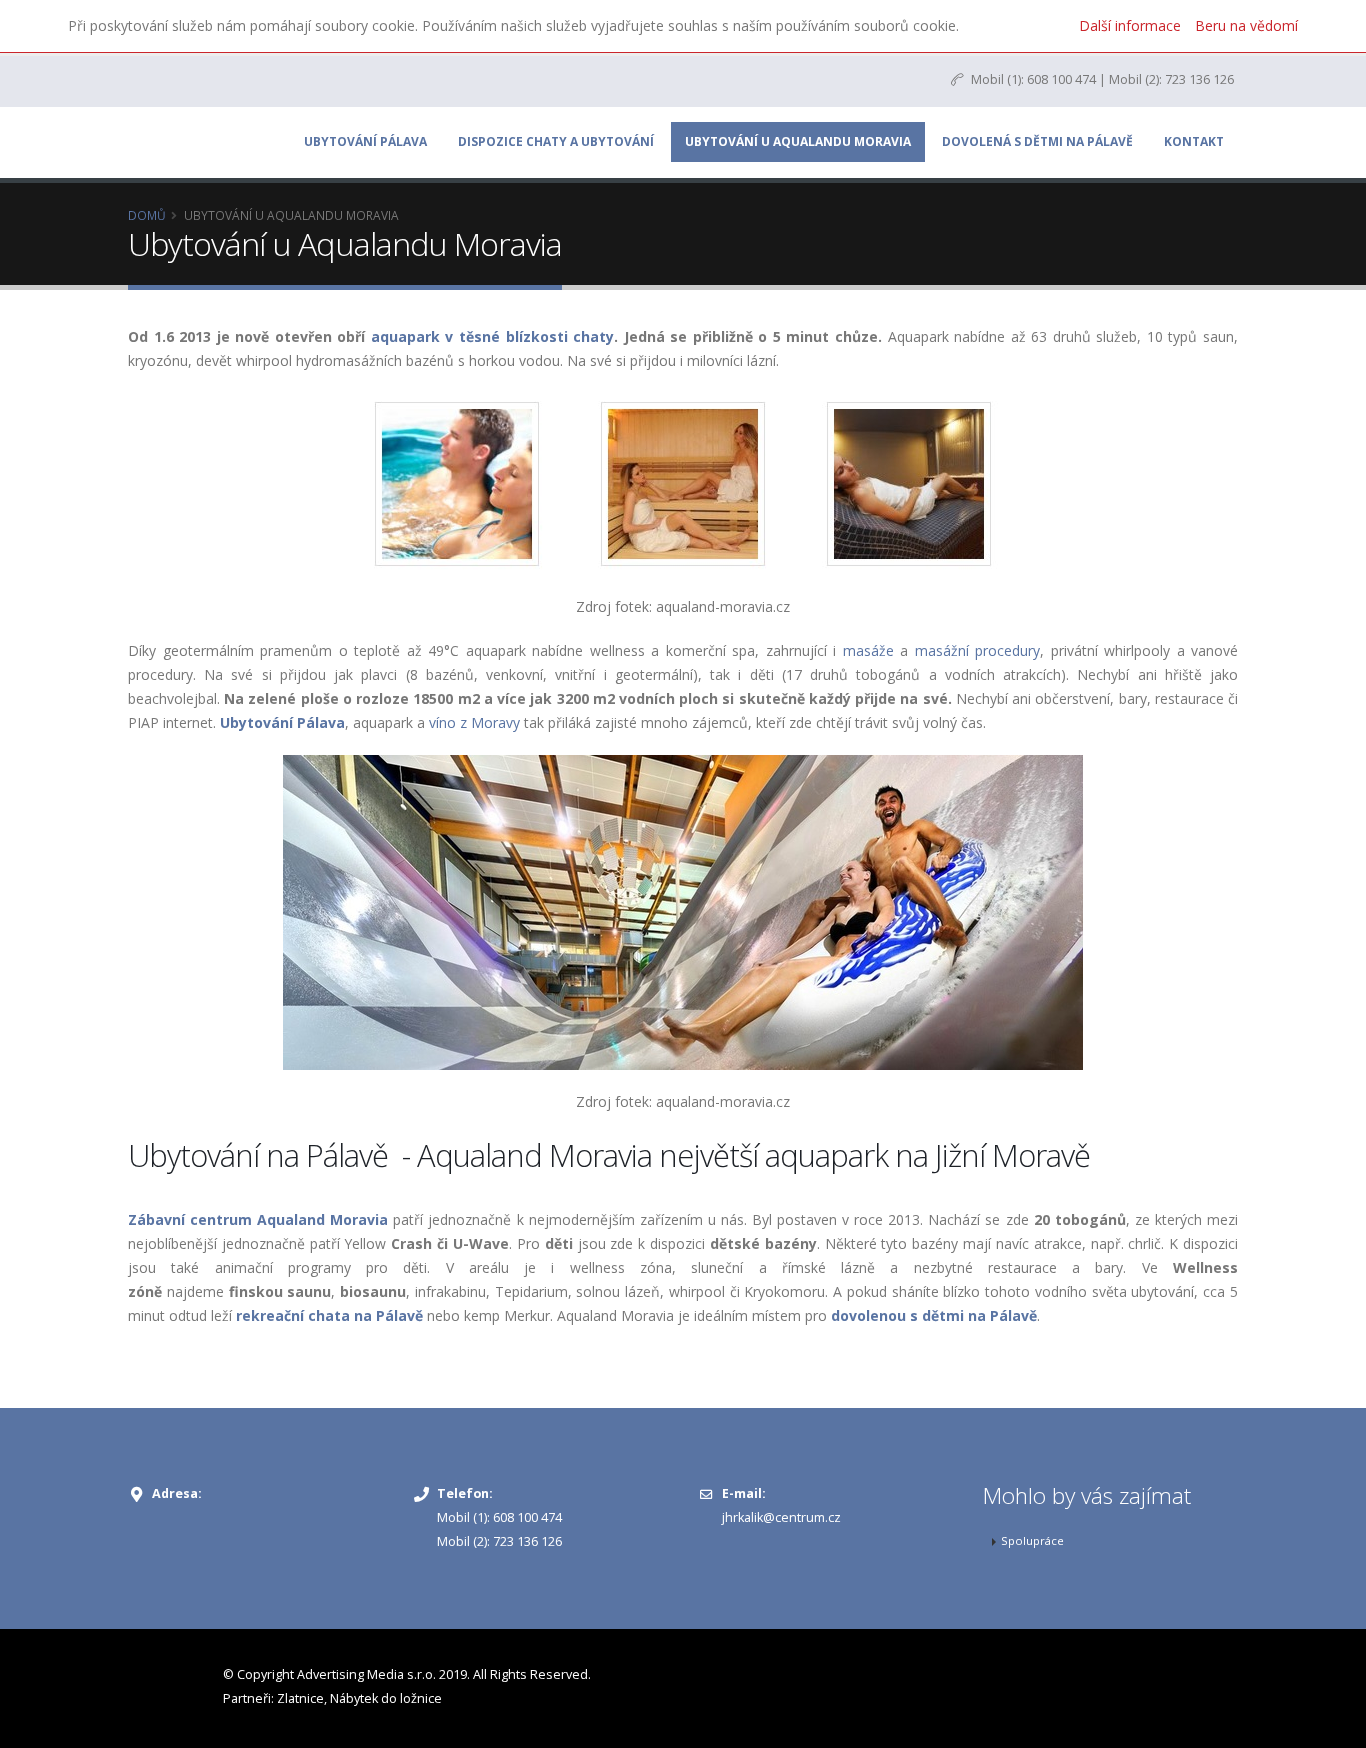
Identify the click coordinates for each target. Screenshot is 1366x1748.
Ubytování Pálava (365, 141)
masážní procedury (978, 650)
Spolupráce (1032, 1540)
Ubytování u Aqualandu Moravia (798, 141)
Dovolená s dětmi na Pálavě (1037, 141)
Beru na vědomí (1246, 25)
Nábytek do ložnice (386, 1698)
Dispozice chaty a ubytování (556, 141)
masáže (868, 650)
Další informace (1130, 25)
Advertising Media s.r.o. (366, 1674)
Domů (147, 215)
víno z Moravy (474, 722)
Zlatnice (300, 1698)
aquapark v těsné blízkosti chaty (492, 336)
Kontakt (1194, 141)
